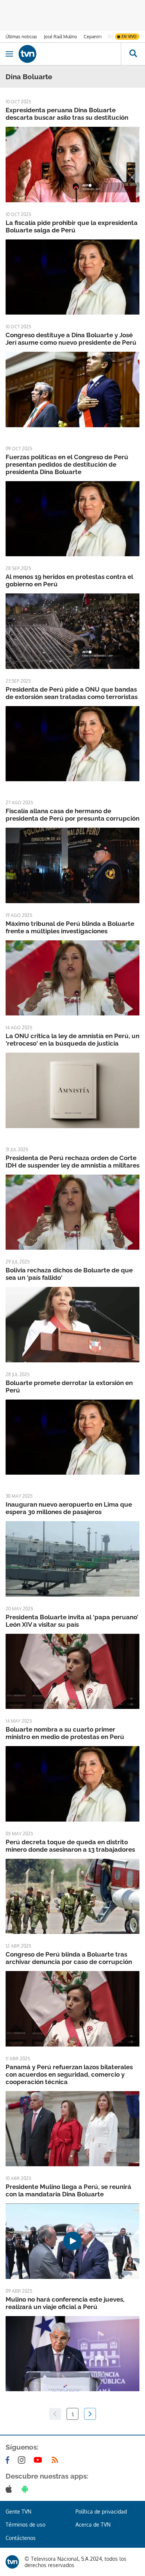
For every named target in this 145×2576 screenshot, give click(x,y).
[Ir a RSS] (57, 2460)
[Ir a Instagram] (23, 2460)
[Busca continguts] (133, 54)
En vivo (129, 36)
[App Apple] (10, 2489)
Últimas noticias (21, 37)
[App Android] (26, 2489)
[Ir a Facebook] (9, 2460)
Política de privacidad (101, 2511)
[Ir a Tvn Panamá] (70, 54)
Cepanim (93, 37)
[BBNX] (12, 2562)
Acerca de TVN (93, 2525)
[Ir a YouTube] (39, 2460)
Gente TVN (18, 2511)
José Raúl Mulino (60, 37)
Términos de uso (25, 2525)
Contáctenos (21, 2538)
